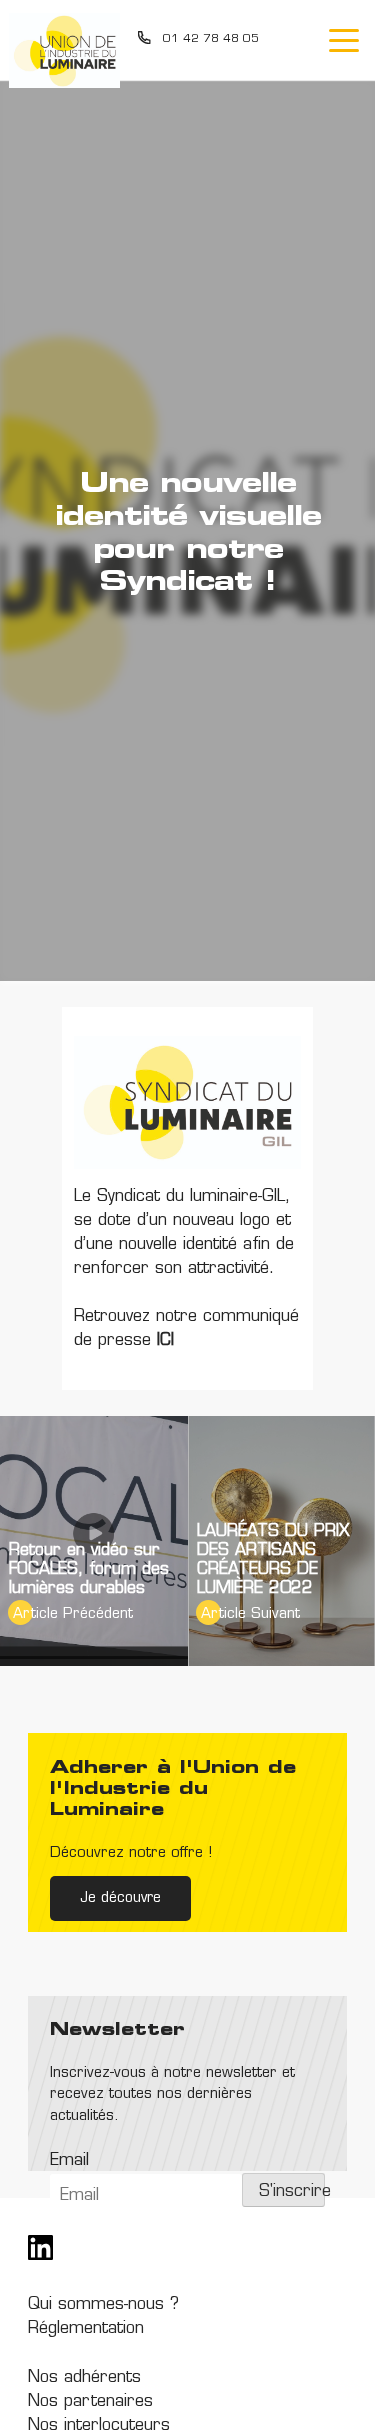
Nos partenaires (90, 2402)
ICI (162, 1341)
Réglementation (86, 2329)
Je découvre (120, 1898)
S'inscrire (291, 2192)
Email (69, 2161)
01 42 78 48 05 (211, 39)
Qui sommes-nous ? (103, 2305)
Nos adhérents (84, 2378)
